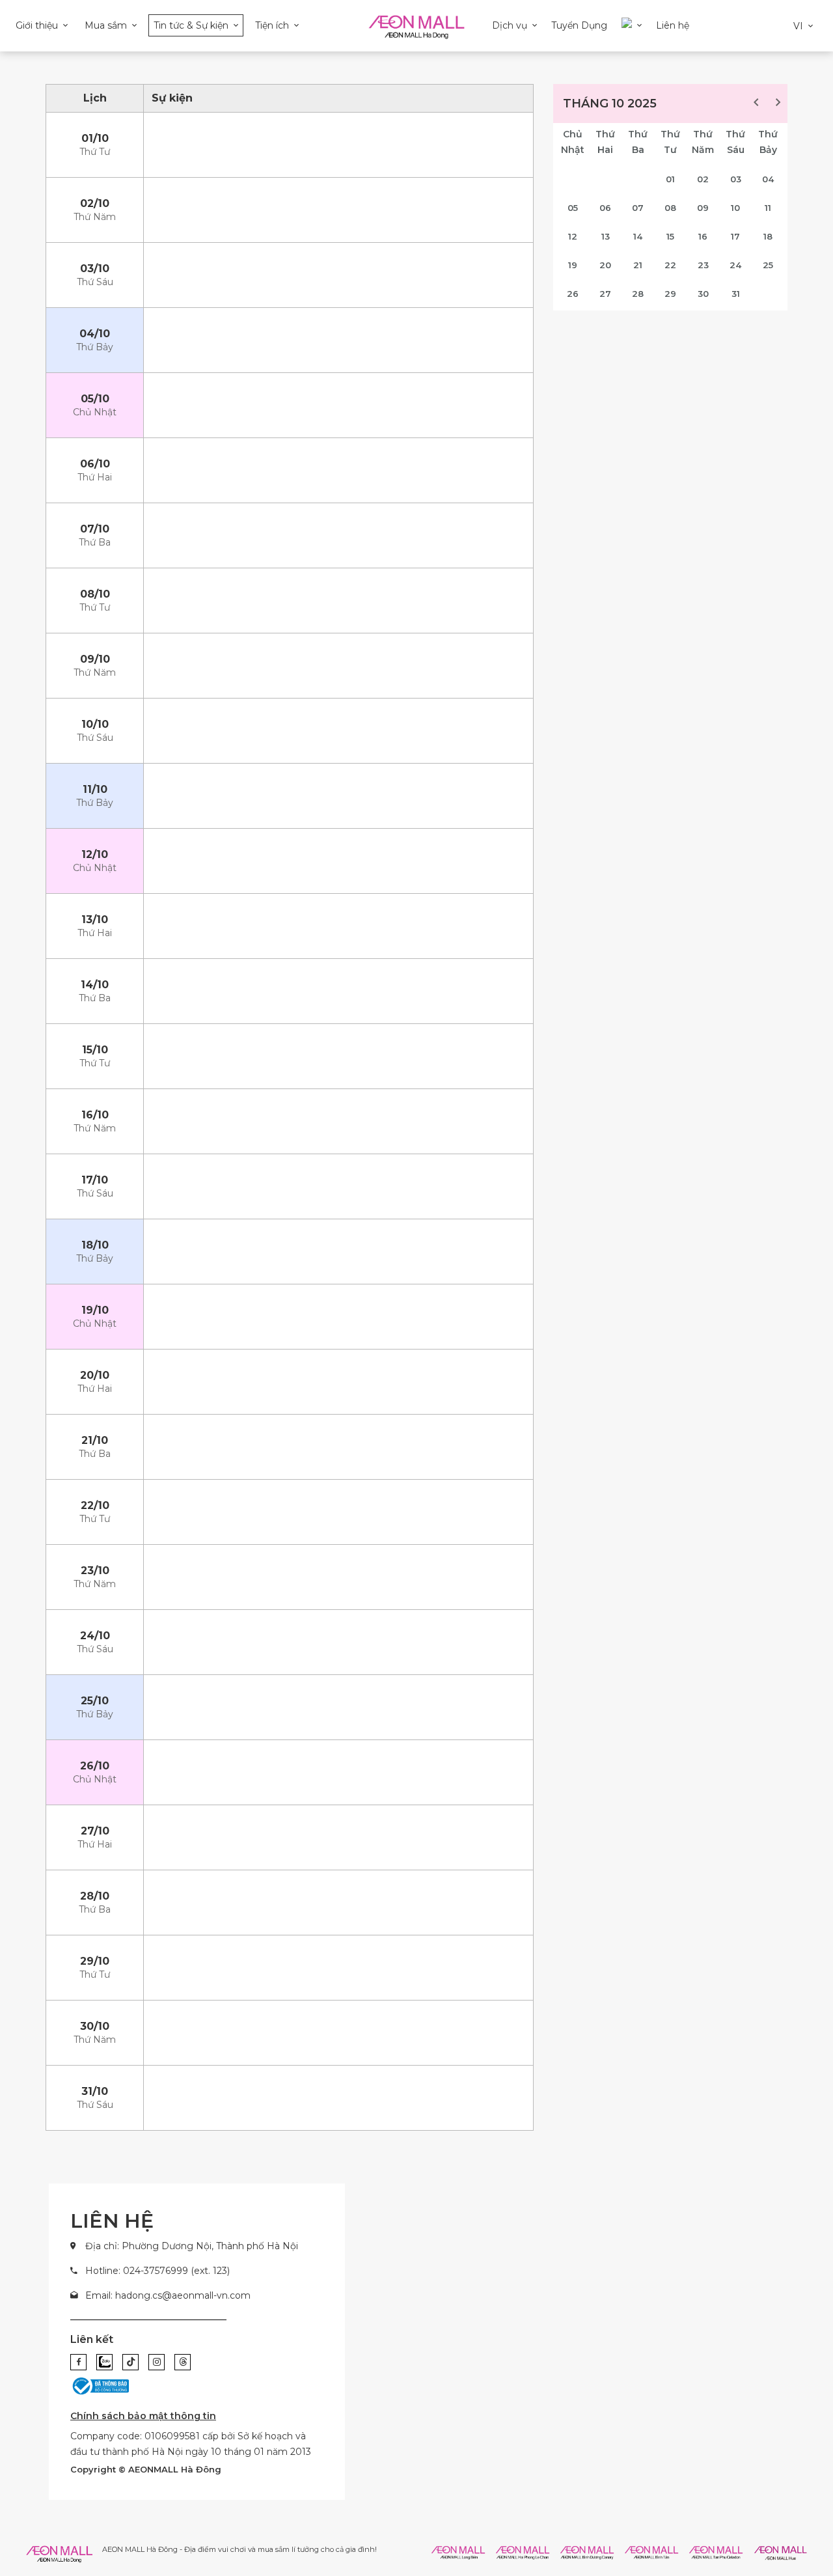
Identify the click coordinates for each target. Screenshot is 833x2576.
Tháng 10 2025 (610, 104)
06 (605, 208)
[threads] (183, 2362)
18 (768, 236)
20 (605, 265)
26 (573, 294)
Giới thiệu (37, 25)
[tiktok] (130, 2362)
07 (638, 208)
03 (736, 179)
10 (735, 208)
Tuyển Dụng (579, 25)
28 (638, 294)
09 (703, 208)
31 (736, 294)
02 (703, 179)
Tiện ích (272, 25)
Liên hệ (673, 25)
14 (638, 236)
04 (768, 179)
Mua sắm (106, 25)
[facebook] (78, 2362)
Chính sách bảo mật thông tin (143, 2416)
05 (573, 208)
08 (670, 208)
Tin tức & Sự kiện (191, 25)
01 (670, 179)
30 (703, 294)
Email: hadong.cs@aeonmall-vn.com (168, 2295)
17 (735, 236)
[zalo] (104, 2362)
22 (670, 265)
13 (606, 236)
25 (768, 265)
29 (670, 294)
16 (703, 236)
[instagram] (157, 2362)
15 (670, 236)
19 (573, 265)
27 (605, 294)
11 (768, 208)
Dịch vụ (510, 25)
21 (638, 265)
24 (735, 265)
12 (573, 236)
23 (703, 265)
